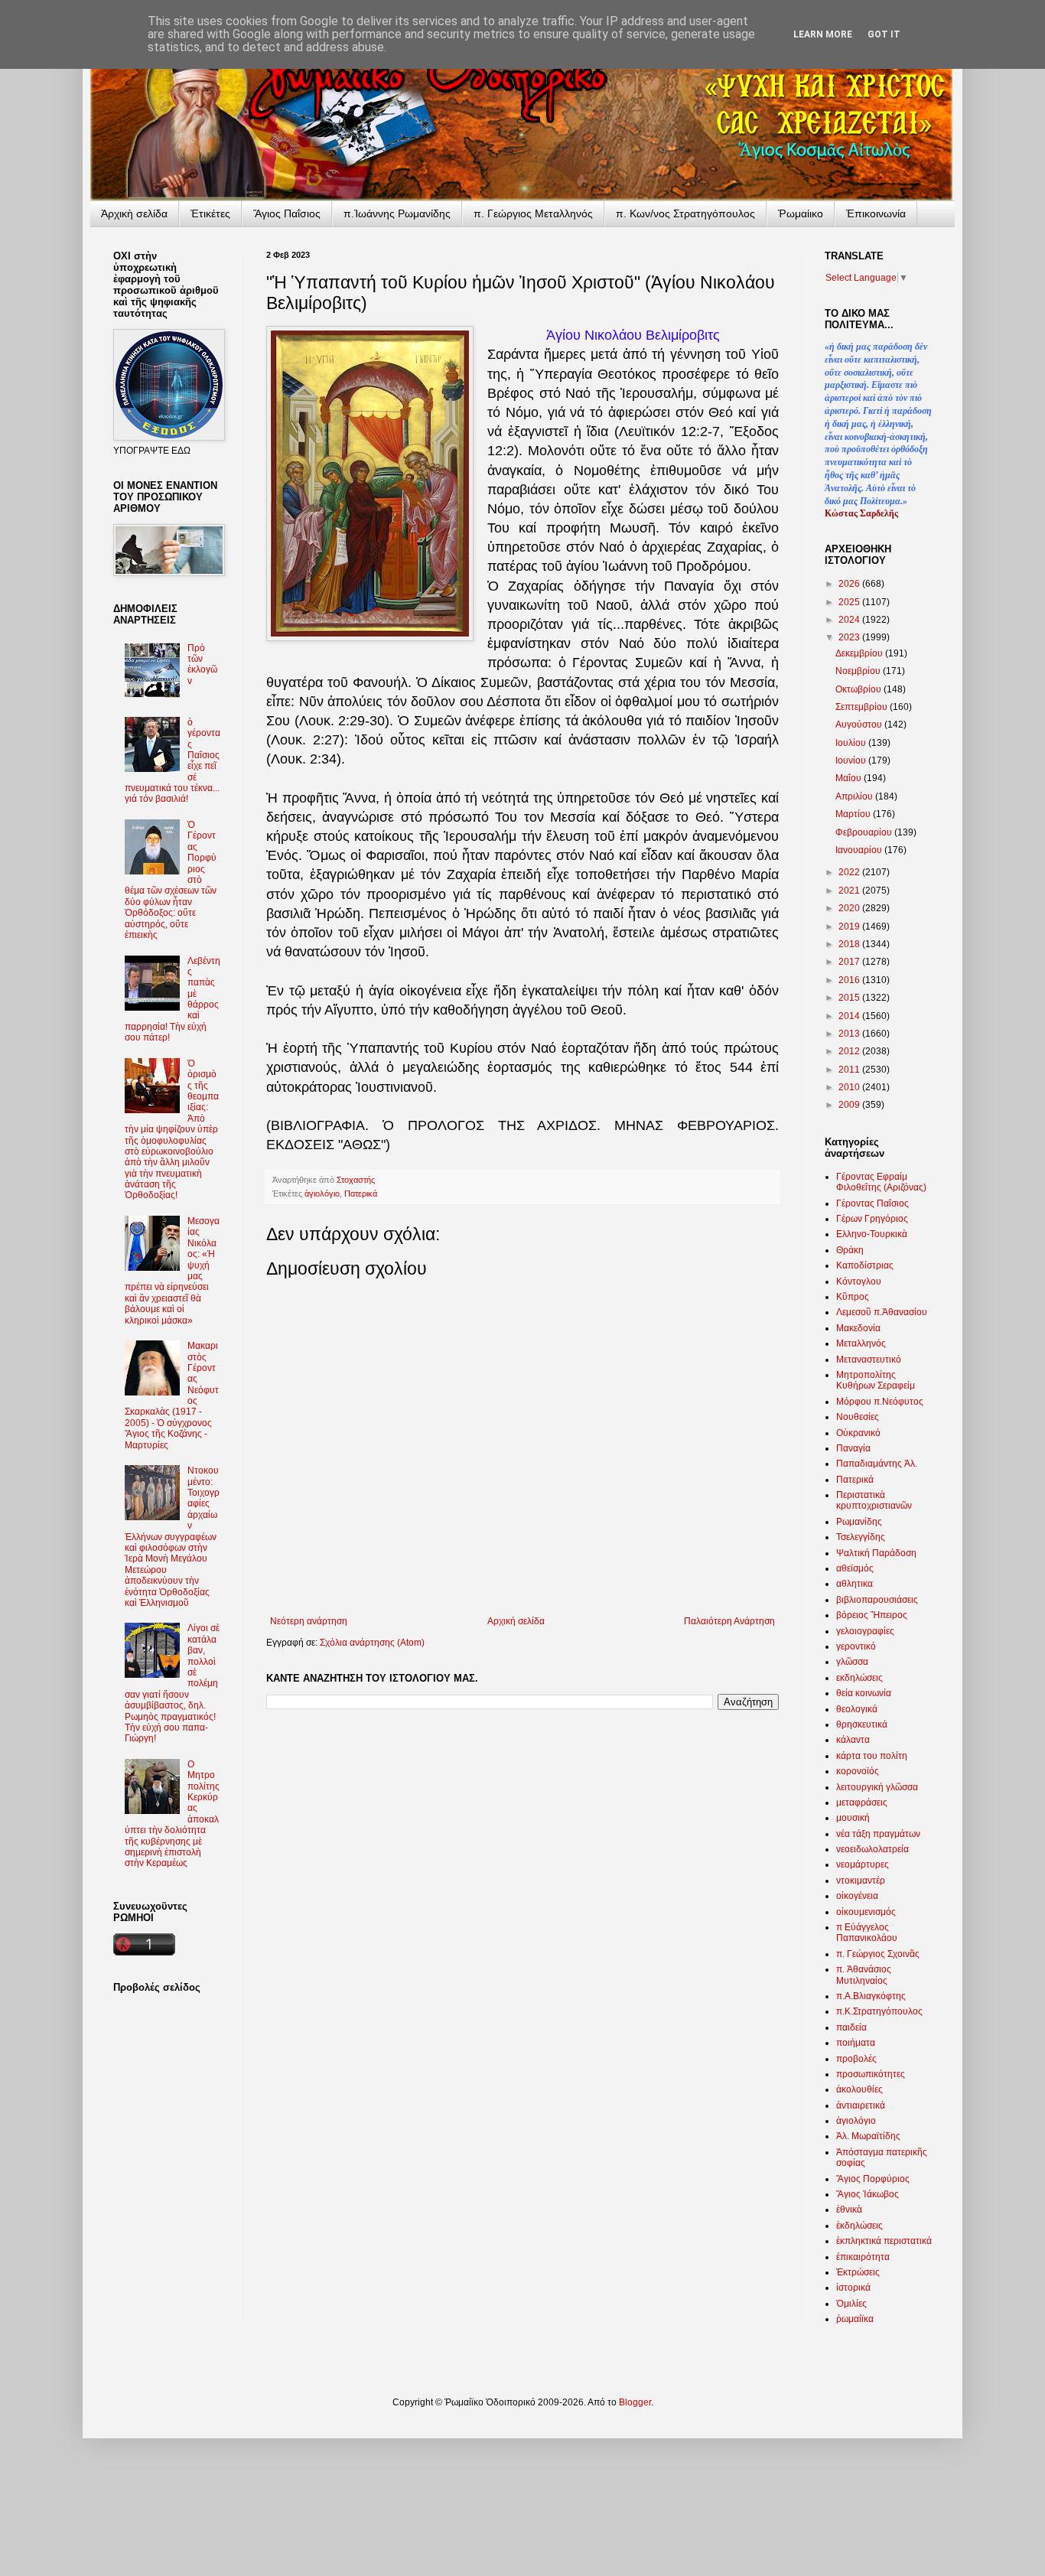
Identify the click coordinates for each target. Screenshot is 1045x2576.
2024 (850, 620)
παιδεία (851, 2027)
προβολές (856, 2059)
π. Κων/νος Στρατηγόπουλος (685, 213)
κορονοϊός (858, 1771)
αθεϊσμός (855, 1568)
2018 (850, 944)
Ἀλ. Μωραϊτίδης (868, 2136)
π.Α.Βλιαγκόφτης (871, 1996)
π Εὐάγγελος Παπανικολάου (867, 1933)
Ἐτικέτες (210, 213)
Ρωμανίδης (859, 1522)
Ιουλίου (852, 743)
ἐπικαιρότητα (863, 2257)
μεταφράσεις (862, 1803)
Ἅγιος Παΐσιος (287, 213)
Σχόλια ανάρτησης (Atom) (372, 1643)
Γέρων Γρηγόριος (872, 1219)
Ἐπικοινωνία (876, 213)
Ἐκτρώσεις (858, 2272)
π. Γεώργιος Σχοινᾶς (878, 1954)
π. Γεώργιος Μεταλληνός (533, 213)
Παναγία (853, 1448)
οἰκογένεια (857, 1896)
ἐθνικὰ (849, 2210)
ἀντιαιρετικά (861, 2105)
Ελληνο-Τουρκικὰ (872, 1234)
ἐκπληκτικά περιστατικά (884, 2241)
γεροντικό (856, 1646)
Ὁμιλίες (851, 2304)
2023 (850, 637)
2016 (850, 980)
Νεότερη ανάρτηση (309, 1621)
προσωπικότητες (871, 2074)
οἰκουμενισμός (866, 1912)
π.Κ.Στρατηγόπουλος (879, 2011)
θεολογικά (857, 1709)
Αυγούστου (860, 725)
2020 (850, 908)
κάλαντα (853, 1740)
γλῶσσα (852, 1662)
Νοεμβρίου (859, 671)
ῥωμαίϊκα (855, 2319)
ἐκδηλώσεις (859, 2226)
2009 (850, 1105)
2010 (850, 1087)
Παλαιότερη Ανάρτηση (729, 1621)
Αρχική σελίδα (516, 1621)
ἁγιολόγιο (322, 1194)
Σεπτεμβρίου (863, 707)
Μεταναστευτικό (869, 1360)
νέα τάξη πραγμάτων (878, 1834)
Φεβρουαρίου (865, 832)
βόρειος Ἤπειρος (872, 1615)
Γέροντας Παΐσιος (872, 1203)
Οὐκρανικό (858, 1433)
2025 (850, 602)
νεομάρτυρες (863, 1864)
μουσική (853, 1818)
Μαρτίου (854, 814)
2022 (850, 872)
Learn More (823, 34)
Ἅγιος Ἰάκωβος (868, 2194)
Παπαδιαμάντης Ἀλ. (877, 1464)
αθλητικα (855, 1584)
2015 (850, 998)
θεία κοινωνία (864, 1693)
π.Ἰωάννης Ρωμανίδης (397, 213)
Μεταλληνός (861, 1343)
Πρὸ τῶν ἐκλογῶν (202, 664)
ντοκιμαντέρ (861, 1881)
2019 (850, 927)
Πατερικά (361, 1194)
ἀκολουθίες (859, 2089)
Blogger (635, 2402)
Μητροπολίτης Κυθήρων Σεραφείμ (876, 1380)
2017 (850, 962)
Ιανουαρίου (860, 850)
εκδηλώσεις (859, 1678)
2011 (850, 1070)
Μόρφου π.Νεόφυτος (880, 1402)
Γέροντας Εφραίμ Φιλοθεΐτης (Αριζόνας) (881, 1182)
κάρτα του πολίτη (872, 1756)
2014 (850, 1016)
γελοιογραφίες (865, 1631)
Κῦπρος (853, 1297)
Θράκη (850, 1250)
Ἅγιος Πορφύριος (873, 2179)
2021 (850, 891)
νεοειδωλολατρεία (872, 1849)
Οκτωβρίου (859, 689)
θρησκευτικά (862, 1724)
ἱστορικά (853, 2288)
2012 (850, 1051)
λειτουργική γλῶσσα (877, 1787)
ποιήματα (856, 2043)
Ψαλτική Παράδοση (876, 1553)
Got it (884, 34)
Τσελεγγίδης (861, 1537)
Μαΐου (850, 778)
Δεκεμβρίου (860, 653)
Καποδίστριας (865, 1265)
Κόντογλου (859, 1281)
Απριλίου (855, 796)
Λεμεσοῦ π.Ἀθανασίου (882, 1312)
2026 (850, 584)
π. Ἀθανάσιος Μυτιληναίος (864, 1975)
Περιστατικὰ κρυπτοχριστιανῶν (874, 1500)
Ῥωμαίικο (801, 213)
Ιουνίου (852, 760)
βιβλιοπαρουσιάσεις (877, 1600)
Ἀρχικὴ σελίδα (134, 213)
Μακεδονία (858, 1328)
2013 (850, 1034)
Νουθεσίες (858, 1417)
